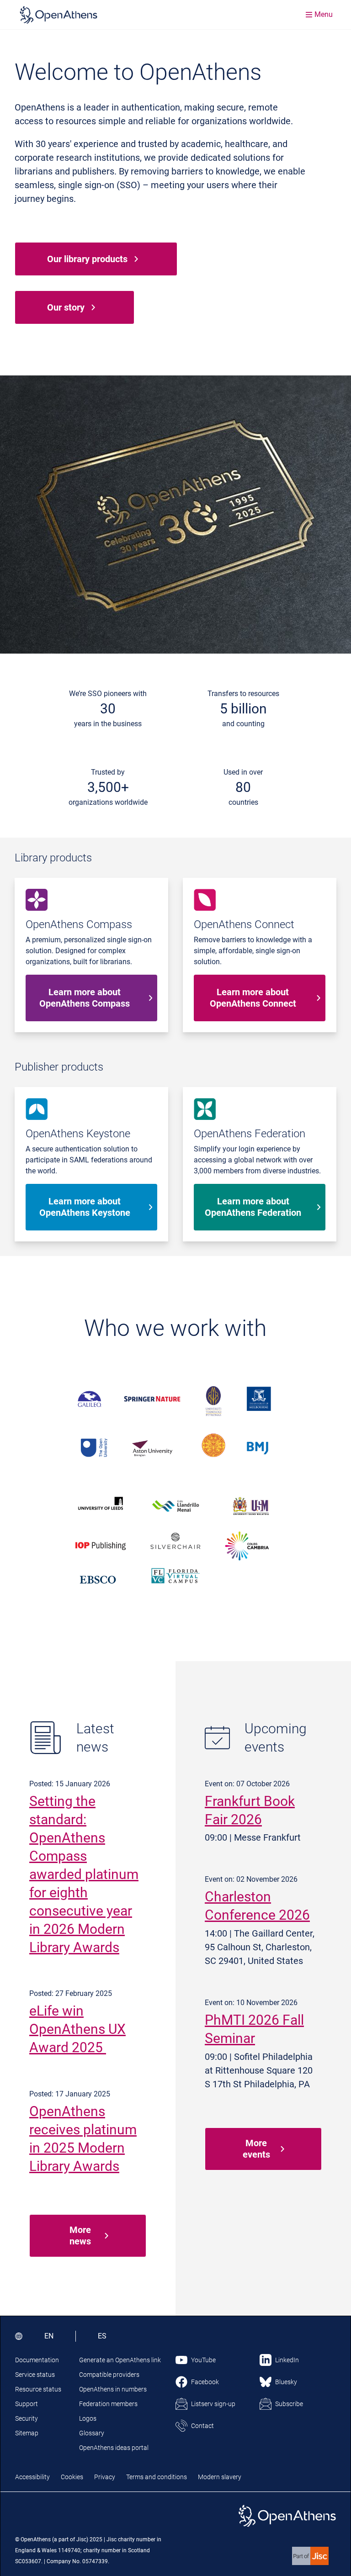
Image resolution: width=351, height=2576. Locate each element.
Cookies (72, 2477)
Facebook (205, 2382)
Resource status (38, 2389)
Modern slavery (220, 2477)
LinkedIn (287, 2360)
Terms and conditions (157, 2477)
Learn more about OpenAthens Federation (253, 1207)
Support (27, 2404)
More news (80, 2236)
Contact (202, 2426)
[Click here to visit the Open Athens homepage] (58, 15)
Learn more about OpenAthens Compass (85, 998)
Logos (88, 2418)
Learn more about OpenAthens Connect (253, 998)
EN (49, 2336)
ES (102, 2336)
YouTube (203, 2360)
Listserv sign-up (213, 2404)
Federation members (108, 2404)
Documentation (37, 2360)
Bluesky (286, 2382)
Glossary (92, 2433)
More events (256, 2149)
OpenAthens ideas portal (114, 2448)
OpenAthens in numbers (113, 2389)
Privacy (105, 2477)
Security (27, 2418)
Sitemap (27, 2433)
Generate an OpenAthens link (120, 2360)
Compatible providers (109, 2375)
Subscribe (289, 2404)
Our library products (87, 259)
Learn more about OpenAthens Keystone (85, 1207)
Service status (35, 2375)
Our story (66, 307)
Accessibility (32, 2477)
